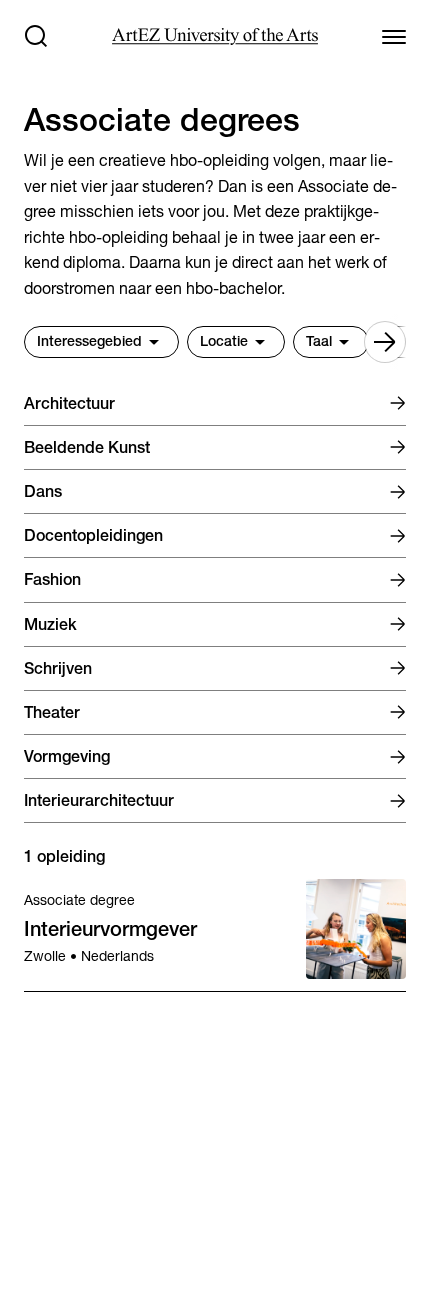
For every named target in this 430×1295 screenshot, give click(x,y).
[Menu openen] (394, 36)
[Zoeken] (36, 36)
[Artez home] (214, 36)
